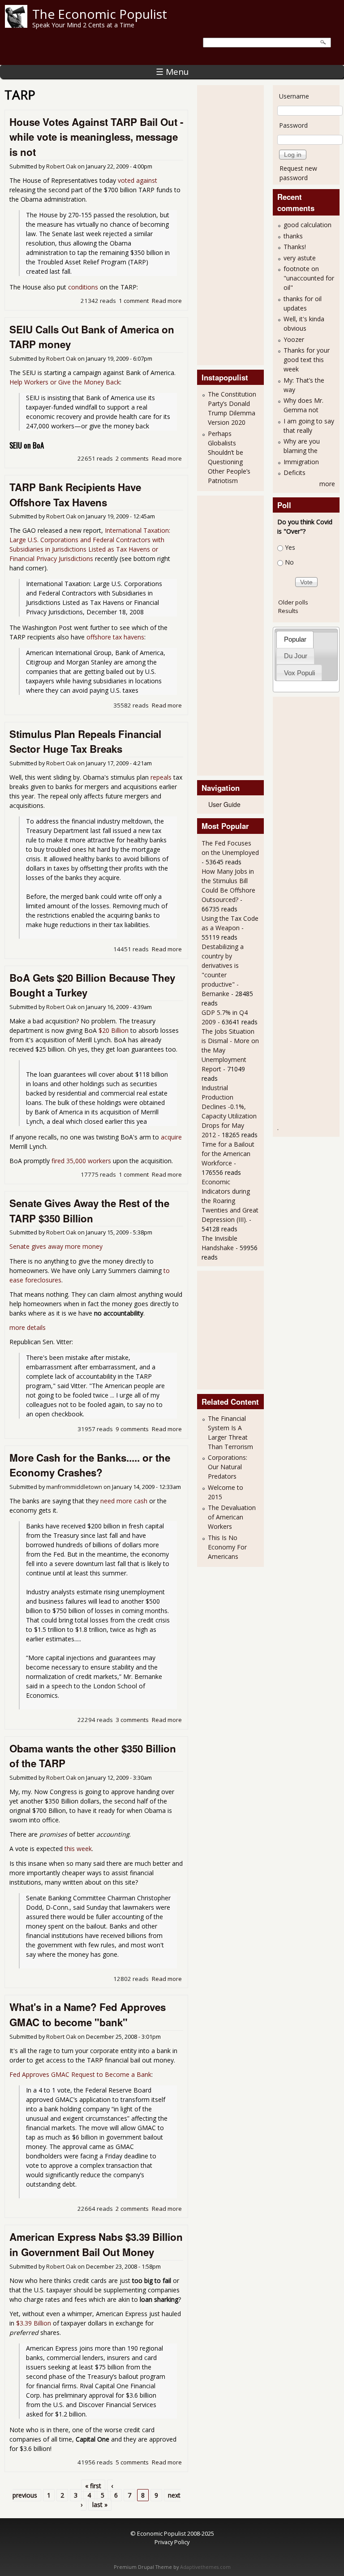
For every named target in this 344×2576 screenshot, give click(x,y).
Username (294, 96)
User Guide (224, 804)
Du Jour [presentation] (296, 656)
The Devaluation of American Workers (232, 1517)
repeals (161, 777)
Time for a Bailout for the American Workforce (228, 1154)
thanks (293, 236)
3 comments (132, 1720)
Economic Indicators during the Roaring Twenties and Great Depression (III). (230, 1201)
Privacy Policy (172, 2542)
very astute (300, 258)
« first (93, 2486)
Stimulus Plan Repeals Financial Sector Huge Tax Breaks (85, 742)
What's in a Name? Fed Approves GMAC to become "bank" (88, 2015)
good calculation (307, 225)
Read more (167, 301)
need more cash (124, 1501)
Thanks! (295, 247)
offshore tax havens (115, 637)
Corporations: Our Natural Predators (228, 1467)
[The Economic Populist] (16, 25)
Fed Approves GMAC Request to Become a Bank (80, 2074)
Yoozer (294, 339)
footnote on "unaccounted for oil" (309, 278)
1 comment (134, 301)
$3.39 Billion (34, 2323)
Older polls (293, 602)
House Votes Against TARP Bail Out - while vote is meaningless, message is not (96, 137)
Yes (290, 547)
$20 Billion (114, 1030)
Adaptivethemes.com (205, 2567)
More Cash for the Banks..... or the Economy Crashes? (90, 1465)
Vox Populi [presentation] (299, 673)
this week (78, 1849)
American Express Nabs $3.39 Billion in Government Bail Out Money (96, 2244)
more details (28, 1327)
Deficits (295, 472)
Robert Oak (61, 166)
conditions (83, 287)
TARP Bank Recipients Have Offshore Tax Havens (75, 495)
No (289, 562)
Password (293, 125)
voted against (138, 180)
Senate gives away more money (56, 1246)
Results (288, 611)
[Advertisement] (237, 224)
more (327, 484)
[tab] (295, 639)
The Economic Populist (100, 14)
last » (100, 2505)
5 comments (132, 2462)
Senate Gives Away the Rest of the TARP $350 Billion (89, 1211)
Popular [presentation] (295, 639)
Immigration (301, 462)
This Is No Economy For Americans (227, 1547)
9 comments (132, 1429)
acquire (171, 1137)
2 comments (132, 458)
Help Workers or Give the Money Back (65, 382)
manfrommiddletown (74, 1487)
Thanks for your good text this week (307, 360)
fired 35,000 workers (81, 1161)
